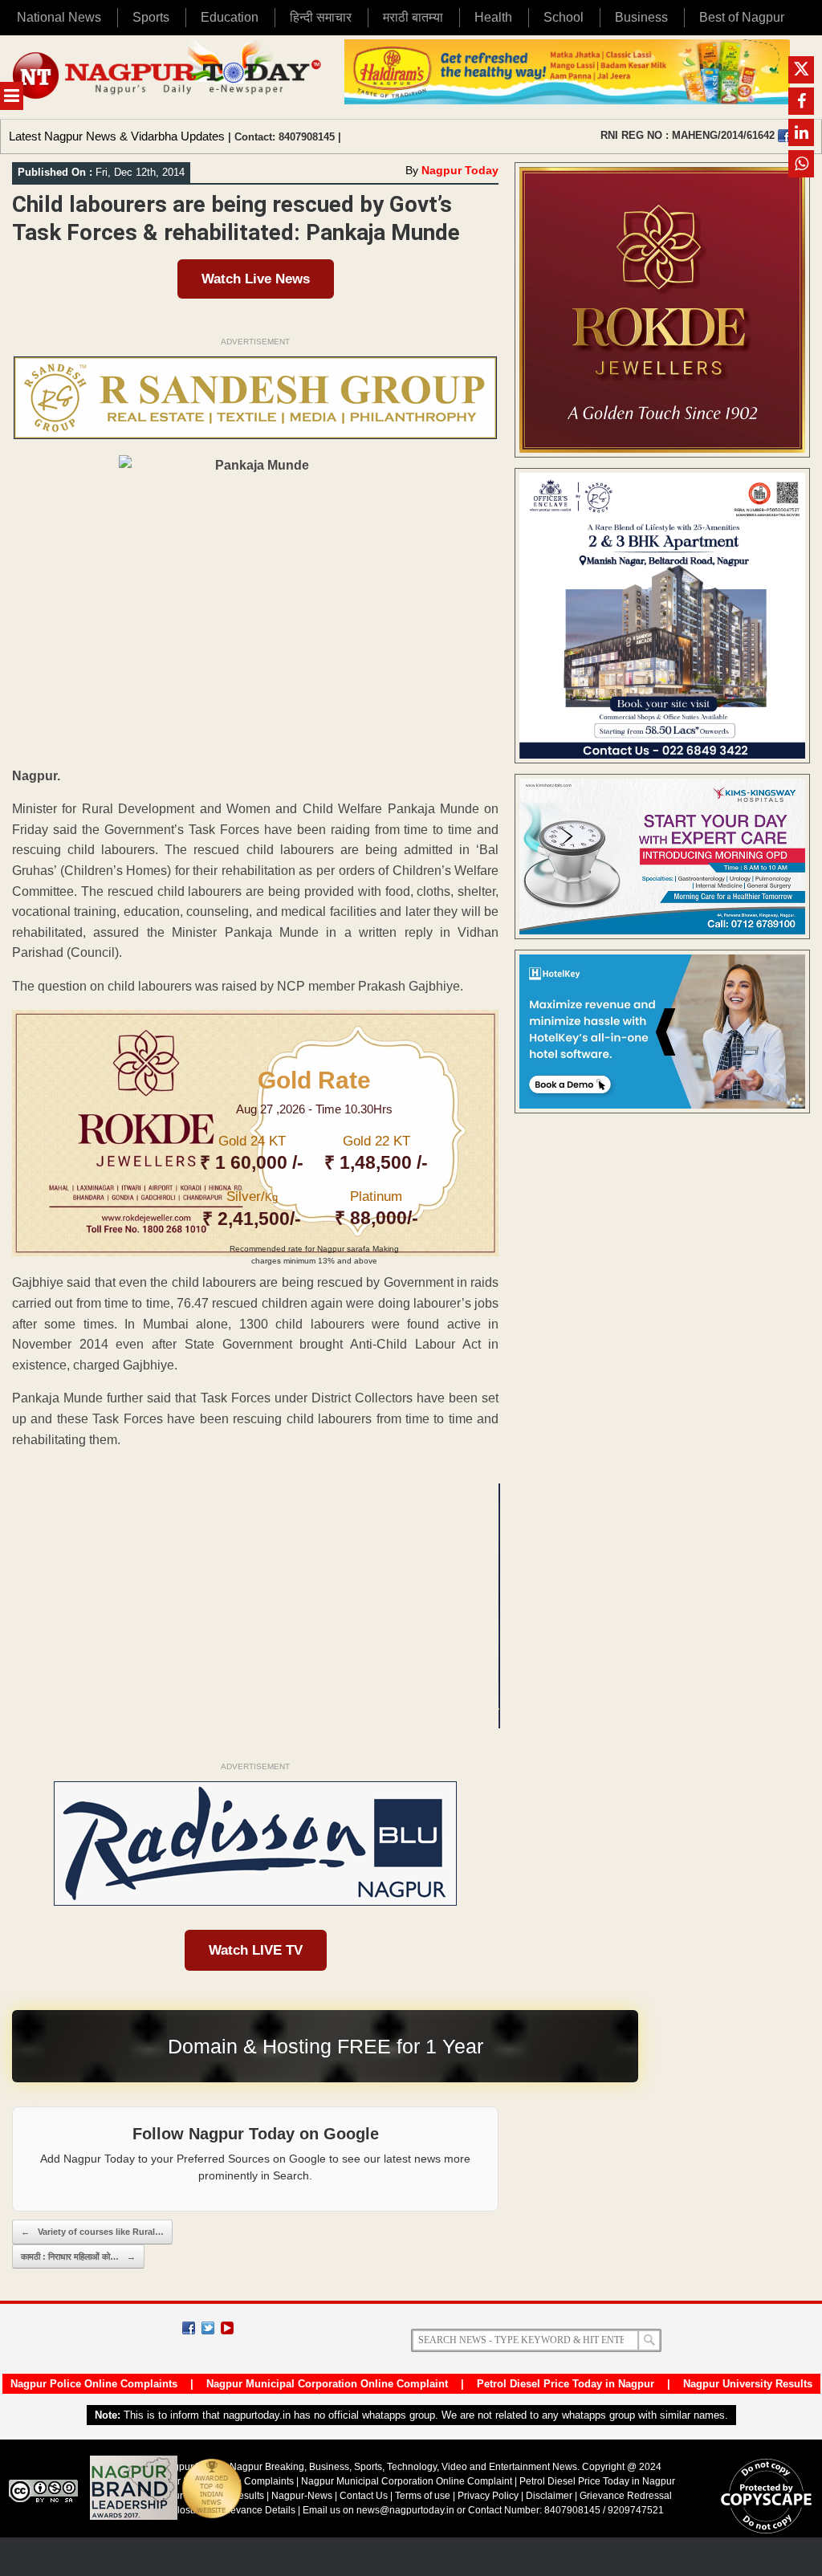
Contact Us (364, 2496)
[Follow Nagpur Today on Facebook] (189, 2328)
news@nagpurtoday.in (405, 2510)
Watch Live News (256, 279)
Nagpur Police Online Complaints (94, 2384)
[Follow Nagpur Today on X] (208, 2328)
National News (59, 17)
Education (230, 17)
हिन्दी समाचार (321, 17)
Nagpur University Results (748, 2384)
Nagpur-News (302, 2496)
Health (493, 17)
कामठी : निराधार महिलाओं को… (78, 2257)
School (564, 17)
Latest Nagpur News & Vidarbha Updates (117, 136)
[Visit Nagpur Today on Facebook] (784, 136)
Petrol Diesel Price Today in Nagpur (566, 2384)
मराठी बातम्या (413, 17)
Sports (151, 17)
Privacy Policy (488, 2496)
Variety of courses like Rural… (92, 2232)
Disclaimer (550, 2496)
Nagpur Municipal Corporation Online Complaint (327, 2384)
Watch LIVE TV (256, 1950)
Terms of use (423, 2496)
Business (641, 17)
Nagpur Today (460, 170)
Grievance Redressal (626, 2496)
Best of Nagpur (742, 17)
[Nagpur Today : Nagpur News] (168, 77)
